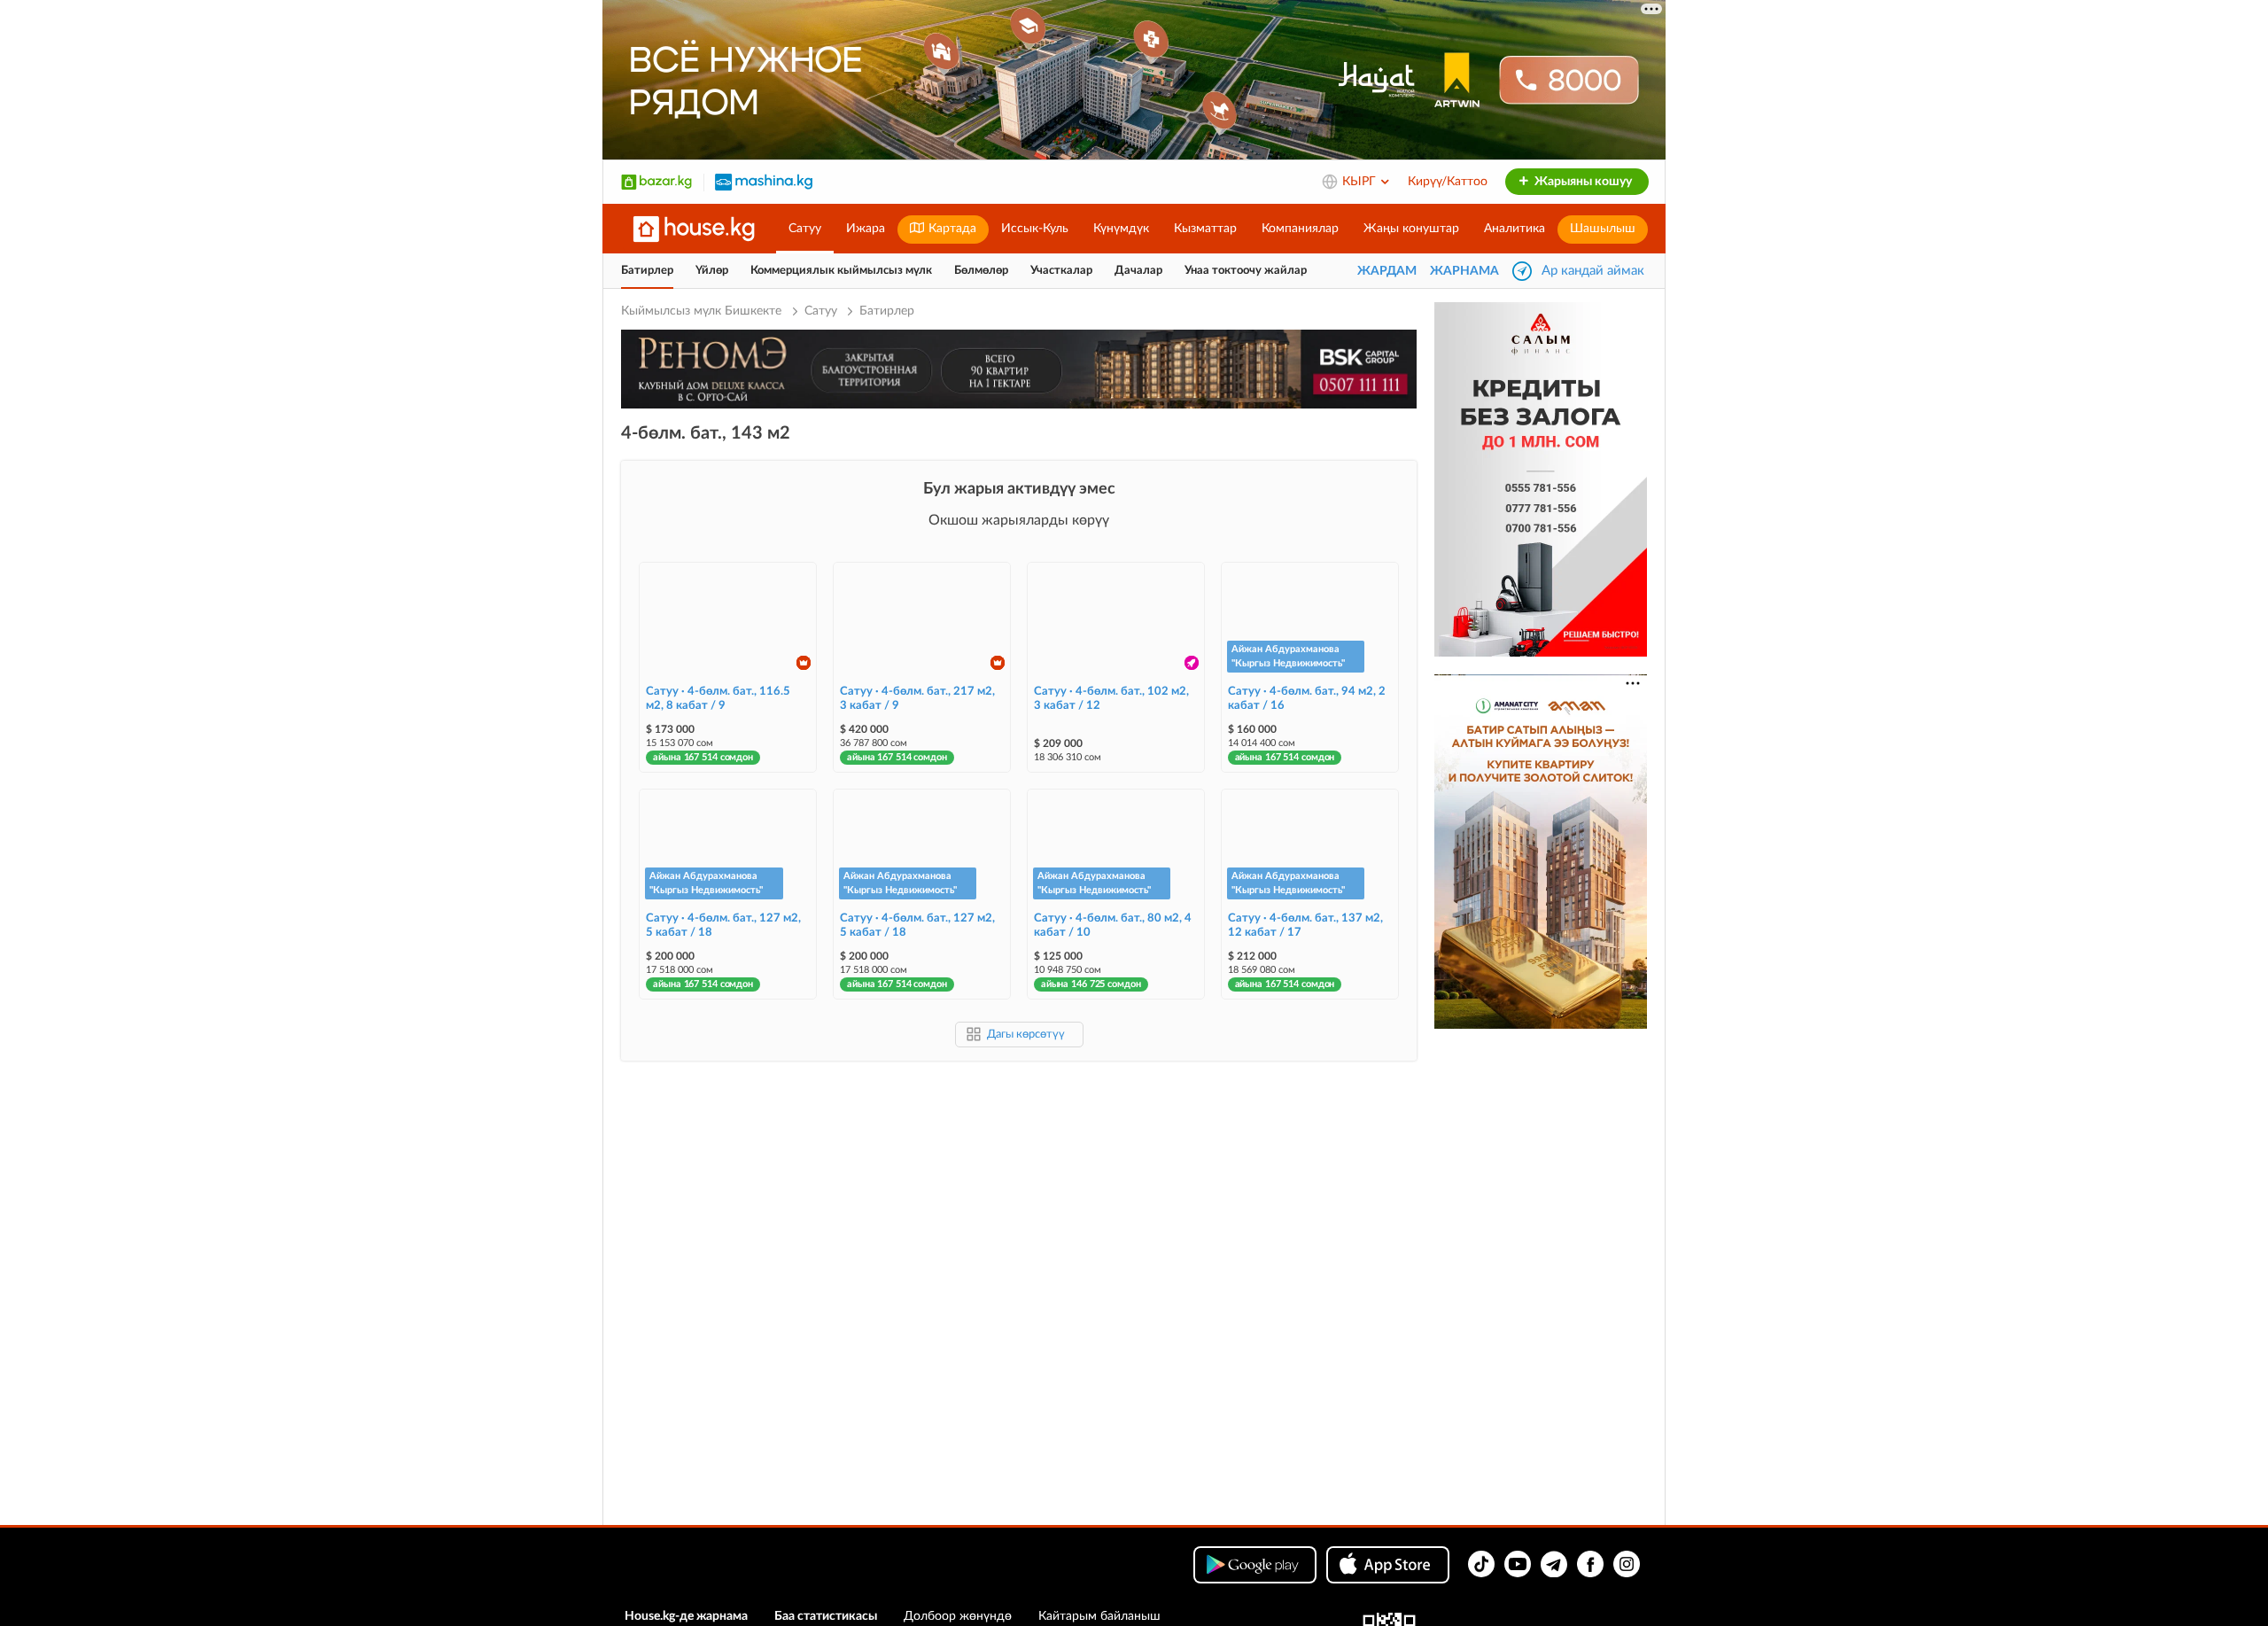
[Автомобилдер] (764, 182)
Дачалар (1138, 271)
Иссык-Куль (1035, 229)
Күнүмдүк (1121, 229)
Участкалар (1061, 271)
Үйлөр (712, 271)
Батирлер (647, 271)
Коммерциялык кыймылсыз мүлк (841, 271)
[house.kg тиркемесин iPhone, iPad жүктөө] (1388, 1565)
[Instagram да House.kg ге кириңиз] (1627, 1564)
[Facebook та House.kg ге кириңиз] (1590, 1564)
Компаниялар (1300, 229)
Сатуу (805, 229)
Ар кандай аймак (1593, 271)
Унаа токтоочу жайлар (1246, 271)
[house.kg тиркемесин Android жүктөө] (1255, 1565)
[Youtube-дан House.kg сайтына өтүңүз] (1518, 1564)
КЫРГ (1361, 182)
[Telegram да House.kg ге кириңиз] (1554, 1564)
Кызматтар (1205, 229)
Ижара (866, 229)
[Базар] (656, 182)
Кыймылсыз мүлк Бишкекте (703, 311)
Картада (951, 229)
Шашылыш (1603, 229)
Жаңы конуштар (1411, 229)
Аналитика (1515, 229)
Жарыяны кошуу (1582, 182)
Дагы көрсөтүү (1026, 1035)
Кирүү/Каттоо (1448, 182)
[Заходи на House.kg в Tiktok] (1481, 1564)
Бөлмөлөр (981, 271)
